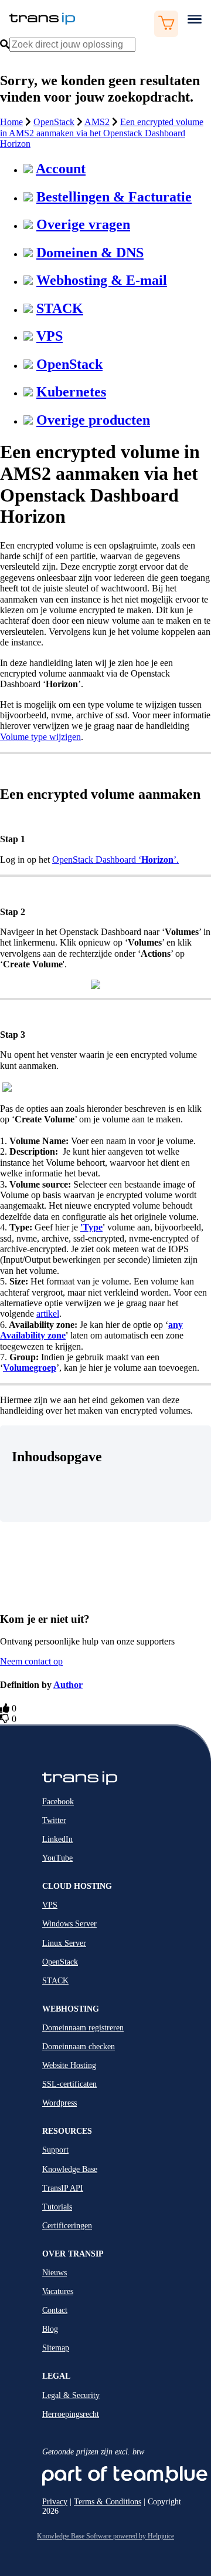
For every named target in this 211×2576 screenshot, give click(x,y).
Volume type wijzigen (40, 737)
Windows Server (69, 1924)
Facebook (58, 1802)
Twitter (54, 1820)
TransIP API (63, 2188)
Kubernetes (71, 392)
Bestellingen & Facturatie (114, 197)
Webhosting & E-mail (102, 280)
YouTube (57, 1858)
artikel (48, 1314)
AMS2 (97, 122)
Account (61, 169)
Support (55, 2150)
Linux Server (64, 1943)
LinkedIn (57, 1839)
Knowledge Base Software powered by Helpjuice (105, 2536)
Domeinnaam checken (79, 2047)
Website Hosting (69, 2065)
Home (11, 122)
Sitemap (56, 2348)
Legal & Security (71, 2395)
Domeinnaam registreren (83, 2028)
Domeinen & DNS (90, 253)
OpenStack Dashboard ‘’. (115, 860)
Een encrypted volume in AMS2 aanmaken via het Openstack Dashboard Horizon (102, 133)
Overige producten (93, 420)
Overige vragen (83, 224)
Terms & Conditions (108, 2502)
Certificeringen (67, 2226)
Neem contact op (31, 1661)
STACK (60, 308)
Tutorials (57, 2207)
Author (68, 1685)
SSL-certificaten (69, 2084)
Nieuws (55, 2273)
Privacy (55, 2502)
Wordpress (59, 2103)
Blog (50, 2329)
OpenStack (54, 122)
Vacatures (58, 2291)
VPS (50, 336)
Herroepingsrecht (71, 2414)
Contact (55, 2310)
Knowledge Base (70, 2169)
